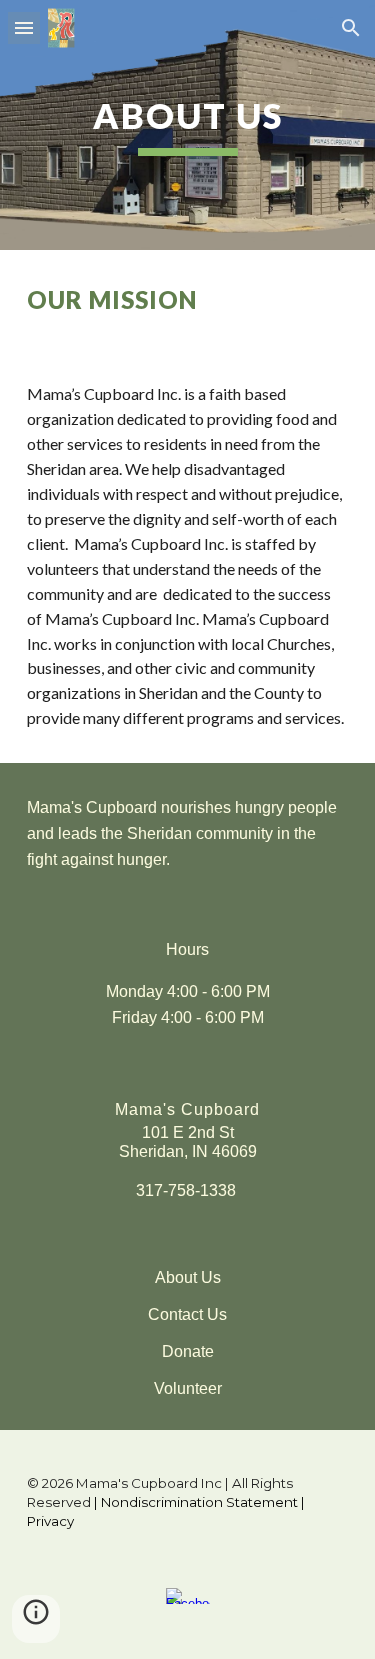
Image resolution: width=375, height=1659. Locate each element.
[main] (188, 125)
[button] (24, 27)
